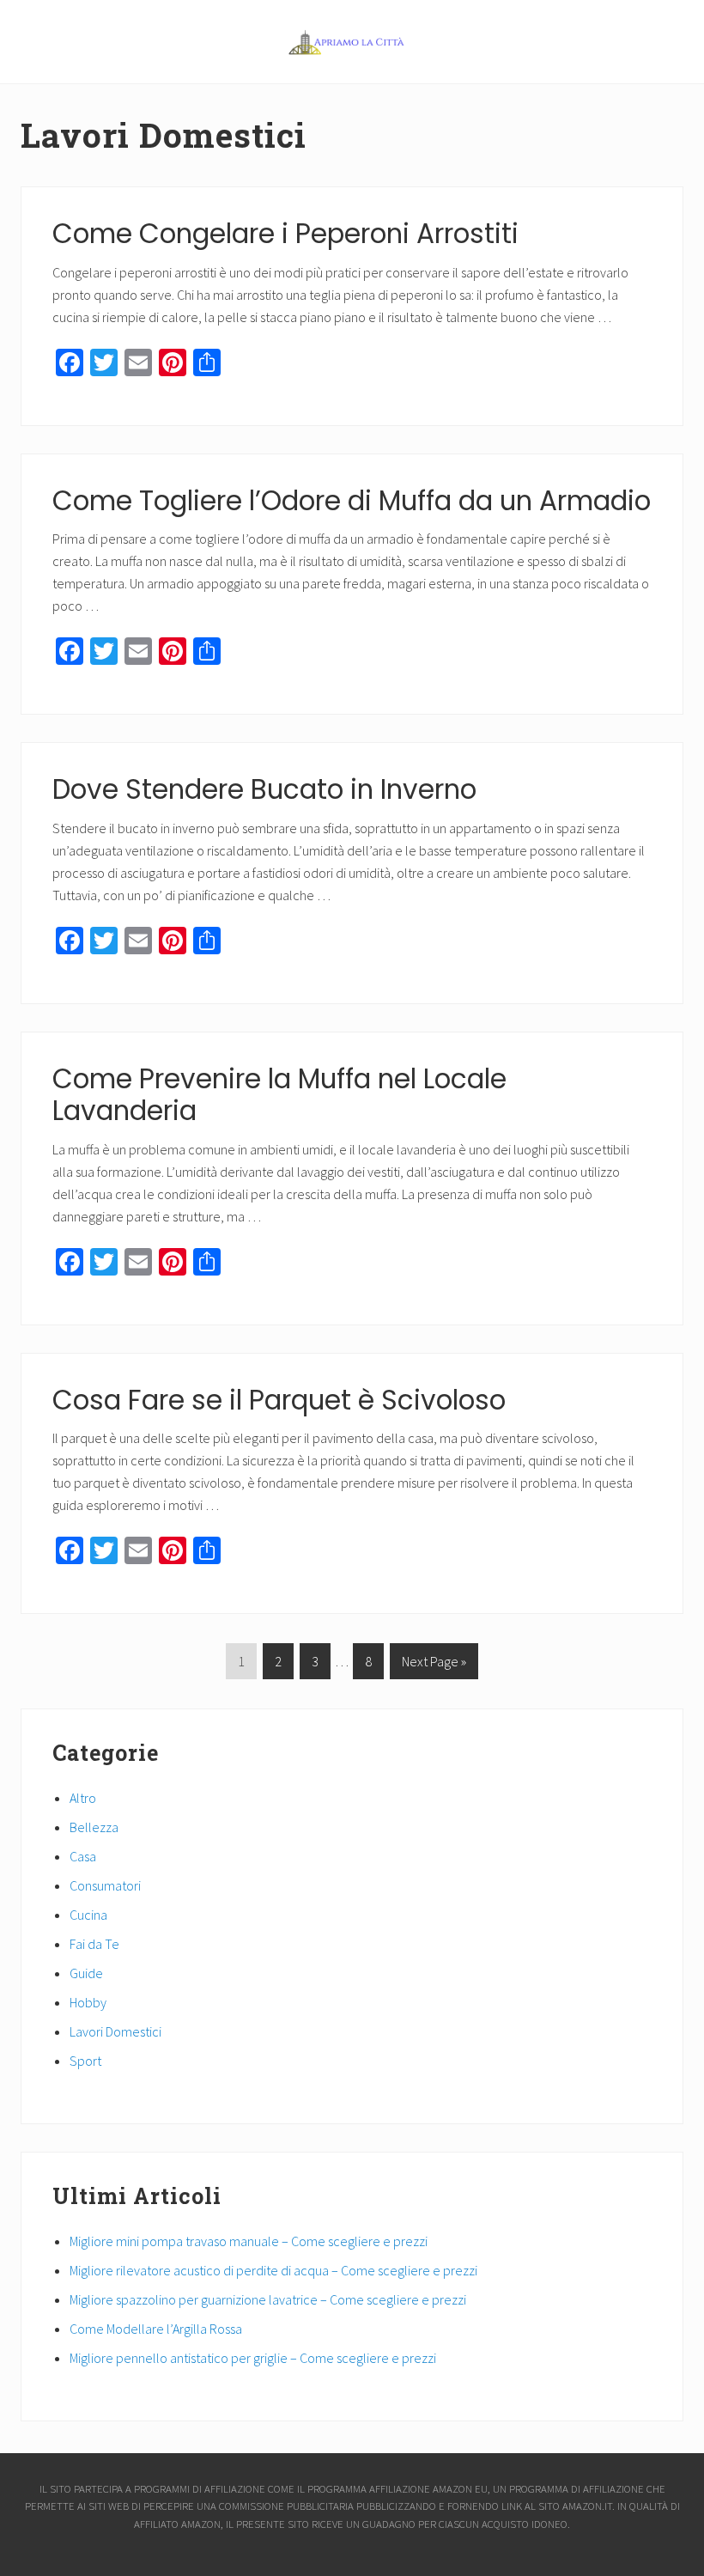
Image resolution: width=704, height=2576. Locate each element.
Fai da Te (94, 1944)
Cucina (88, 1915)
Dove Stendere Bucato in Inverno (264, 789)
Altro (83, 1798)
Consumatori (105, 1885)
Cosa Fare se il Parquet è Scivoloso (279, 1400)
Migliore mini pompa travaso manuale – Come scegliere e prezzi (249, 2241)
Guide (86, 1973)
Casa (83, 1856)
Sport (85, 2061)
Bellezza (94, 1827)
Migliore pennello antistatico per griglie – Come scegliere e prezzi (253, 2358)
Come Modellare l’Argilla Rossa (156, 2329)
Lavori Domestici (115, 2031)
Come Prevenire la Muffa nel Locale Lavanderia (279, 1095)
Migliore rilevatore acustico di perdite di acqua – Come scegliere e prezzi (273, 2270)
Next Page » (434, 1666)
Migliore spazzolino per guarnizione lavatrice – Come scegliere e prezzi (268, 2299)
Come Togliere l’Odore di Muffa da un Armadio (352, 501)
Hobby (88, 2002)
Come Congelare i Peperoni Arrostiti (285, 234)
